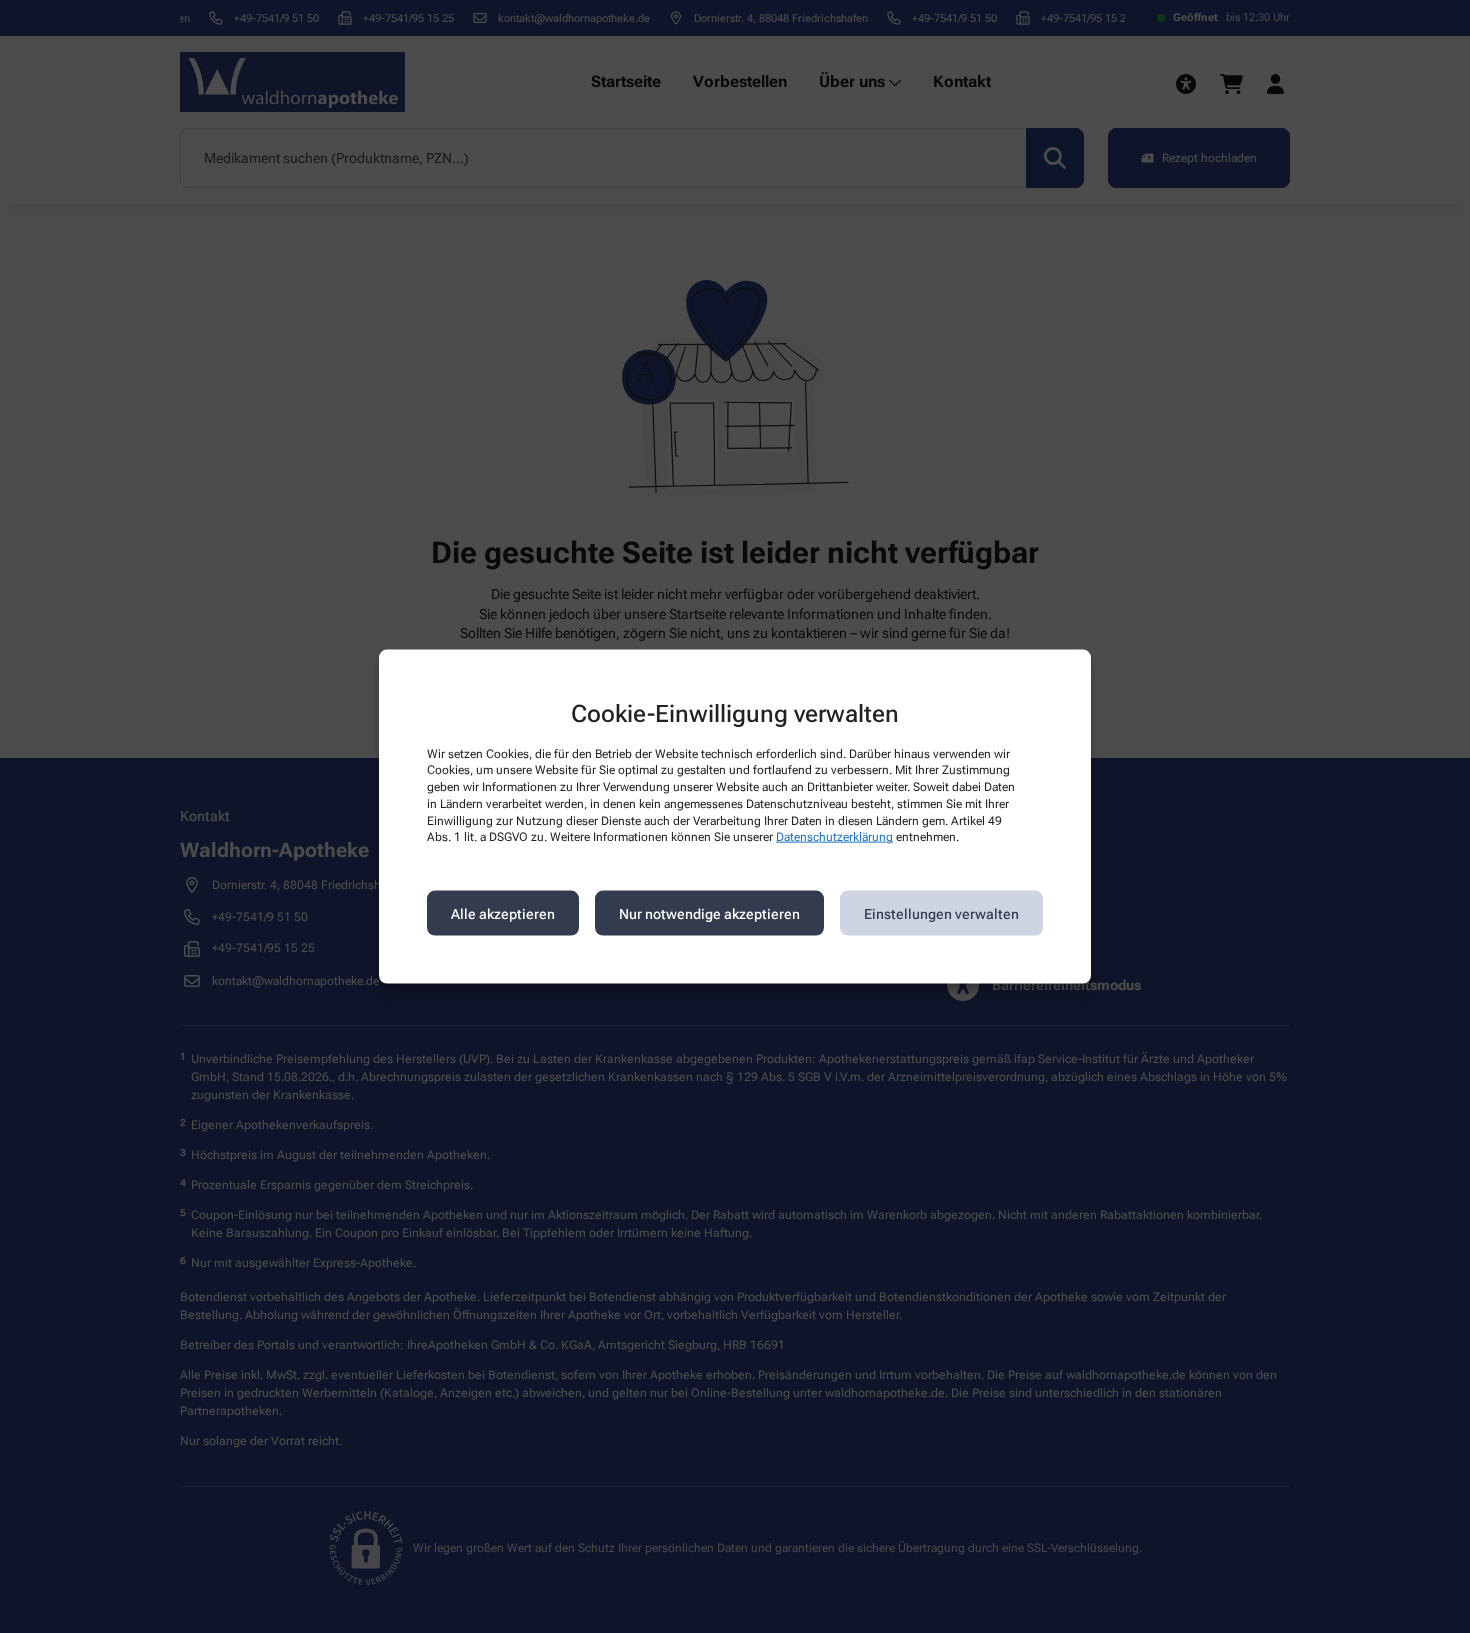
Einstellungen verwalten (941, 913)
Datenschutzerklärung (834, 837)
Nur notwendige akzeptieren (709, 913)
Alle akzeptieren (503, 913)
